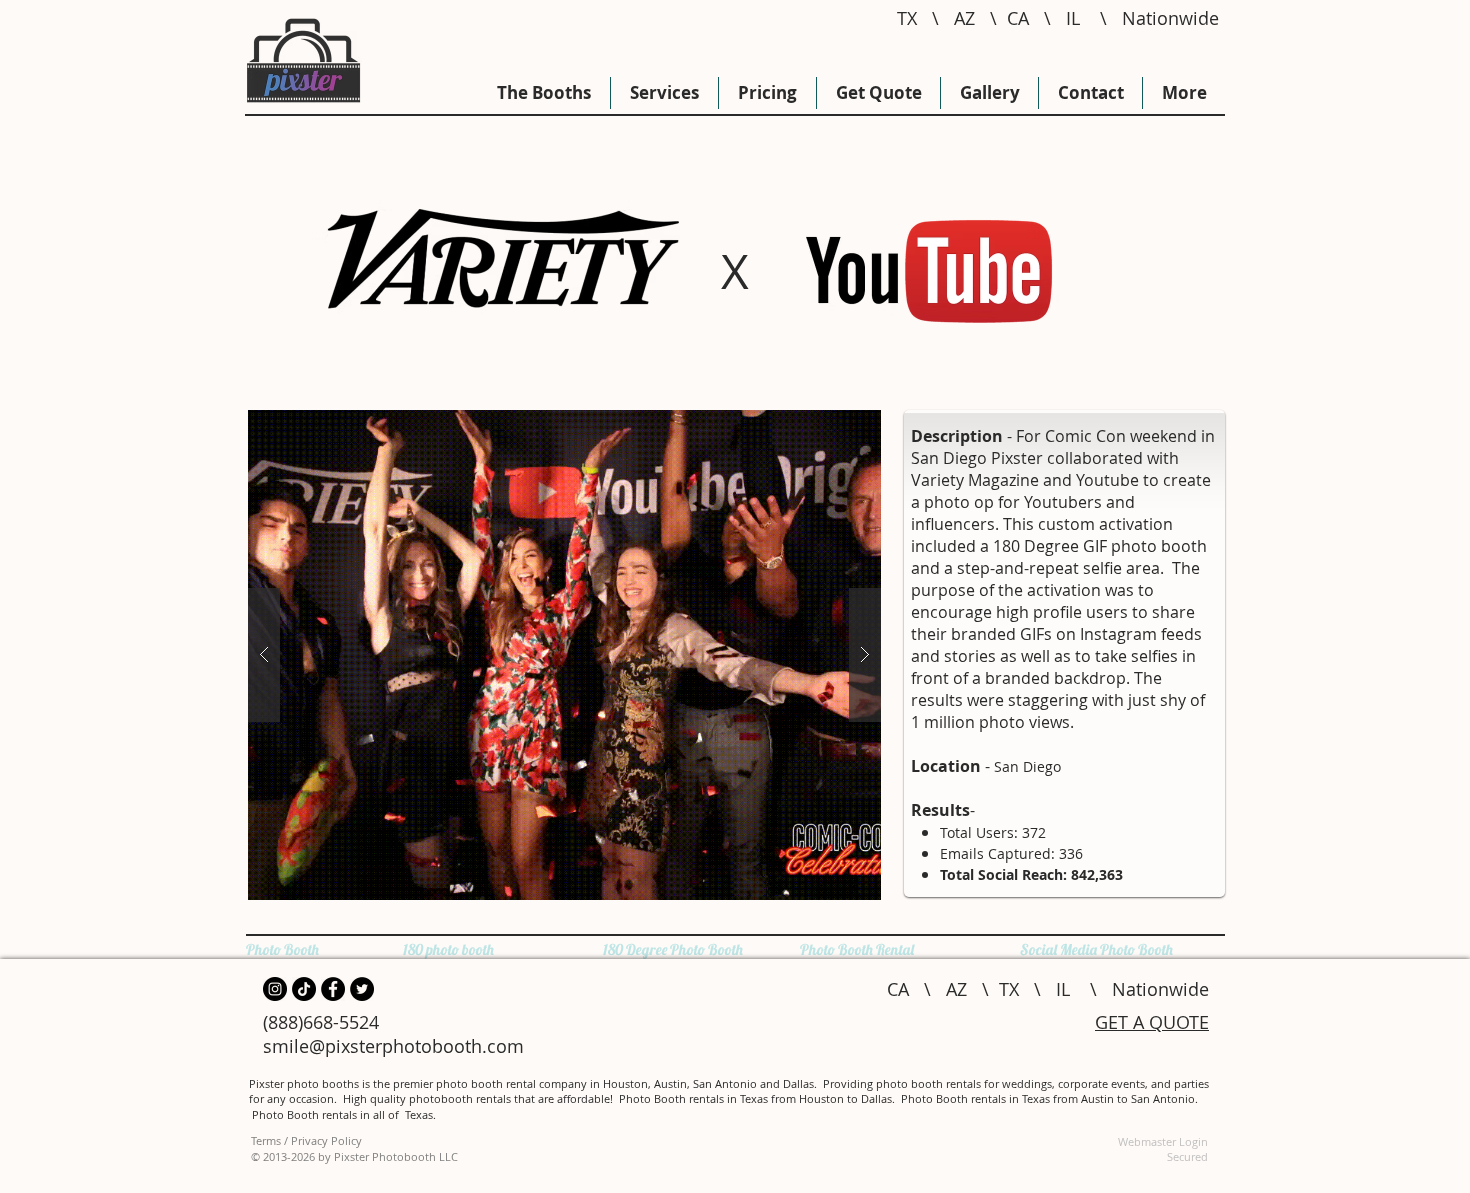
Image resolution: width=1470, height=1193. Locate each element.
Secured (1187, 1156)
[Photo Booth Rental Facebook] (333, 989)
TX (907, 18)
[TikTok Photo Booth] (304, 989)
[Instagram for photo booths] (275, 989)
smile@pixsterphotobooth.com (393, 1046)
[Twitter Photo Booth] (362, 989)
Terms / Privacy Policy (306, 1140)
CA (1018, 18)
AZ (964, 18)
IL (1073, 18)
